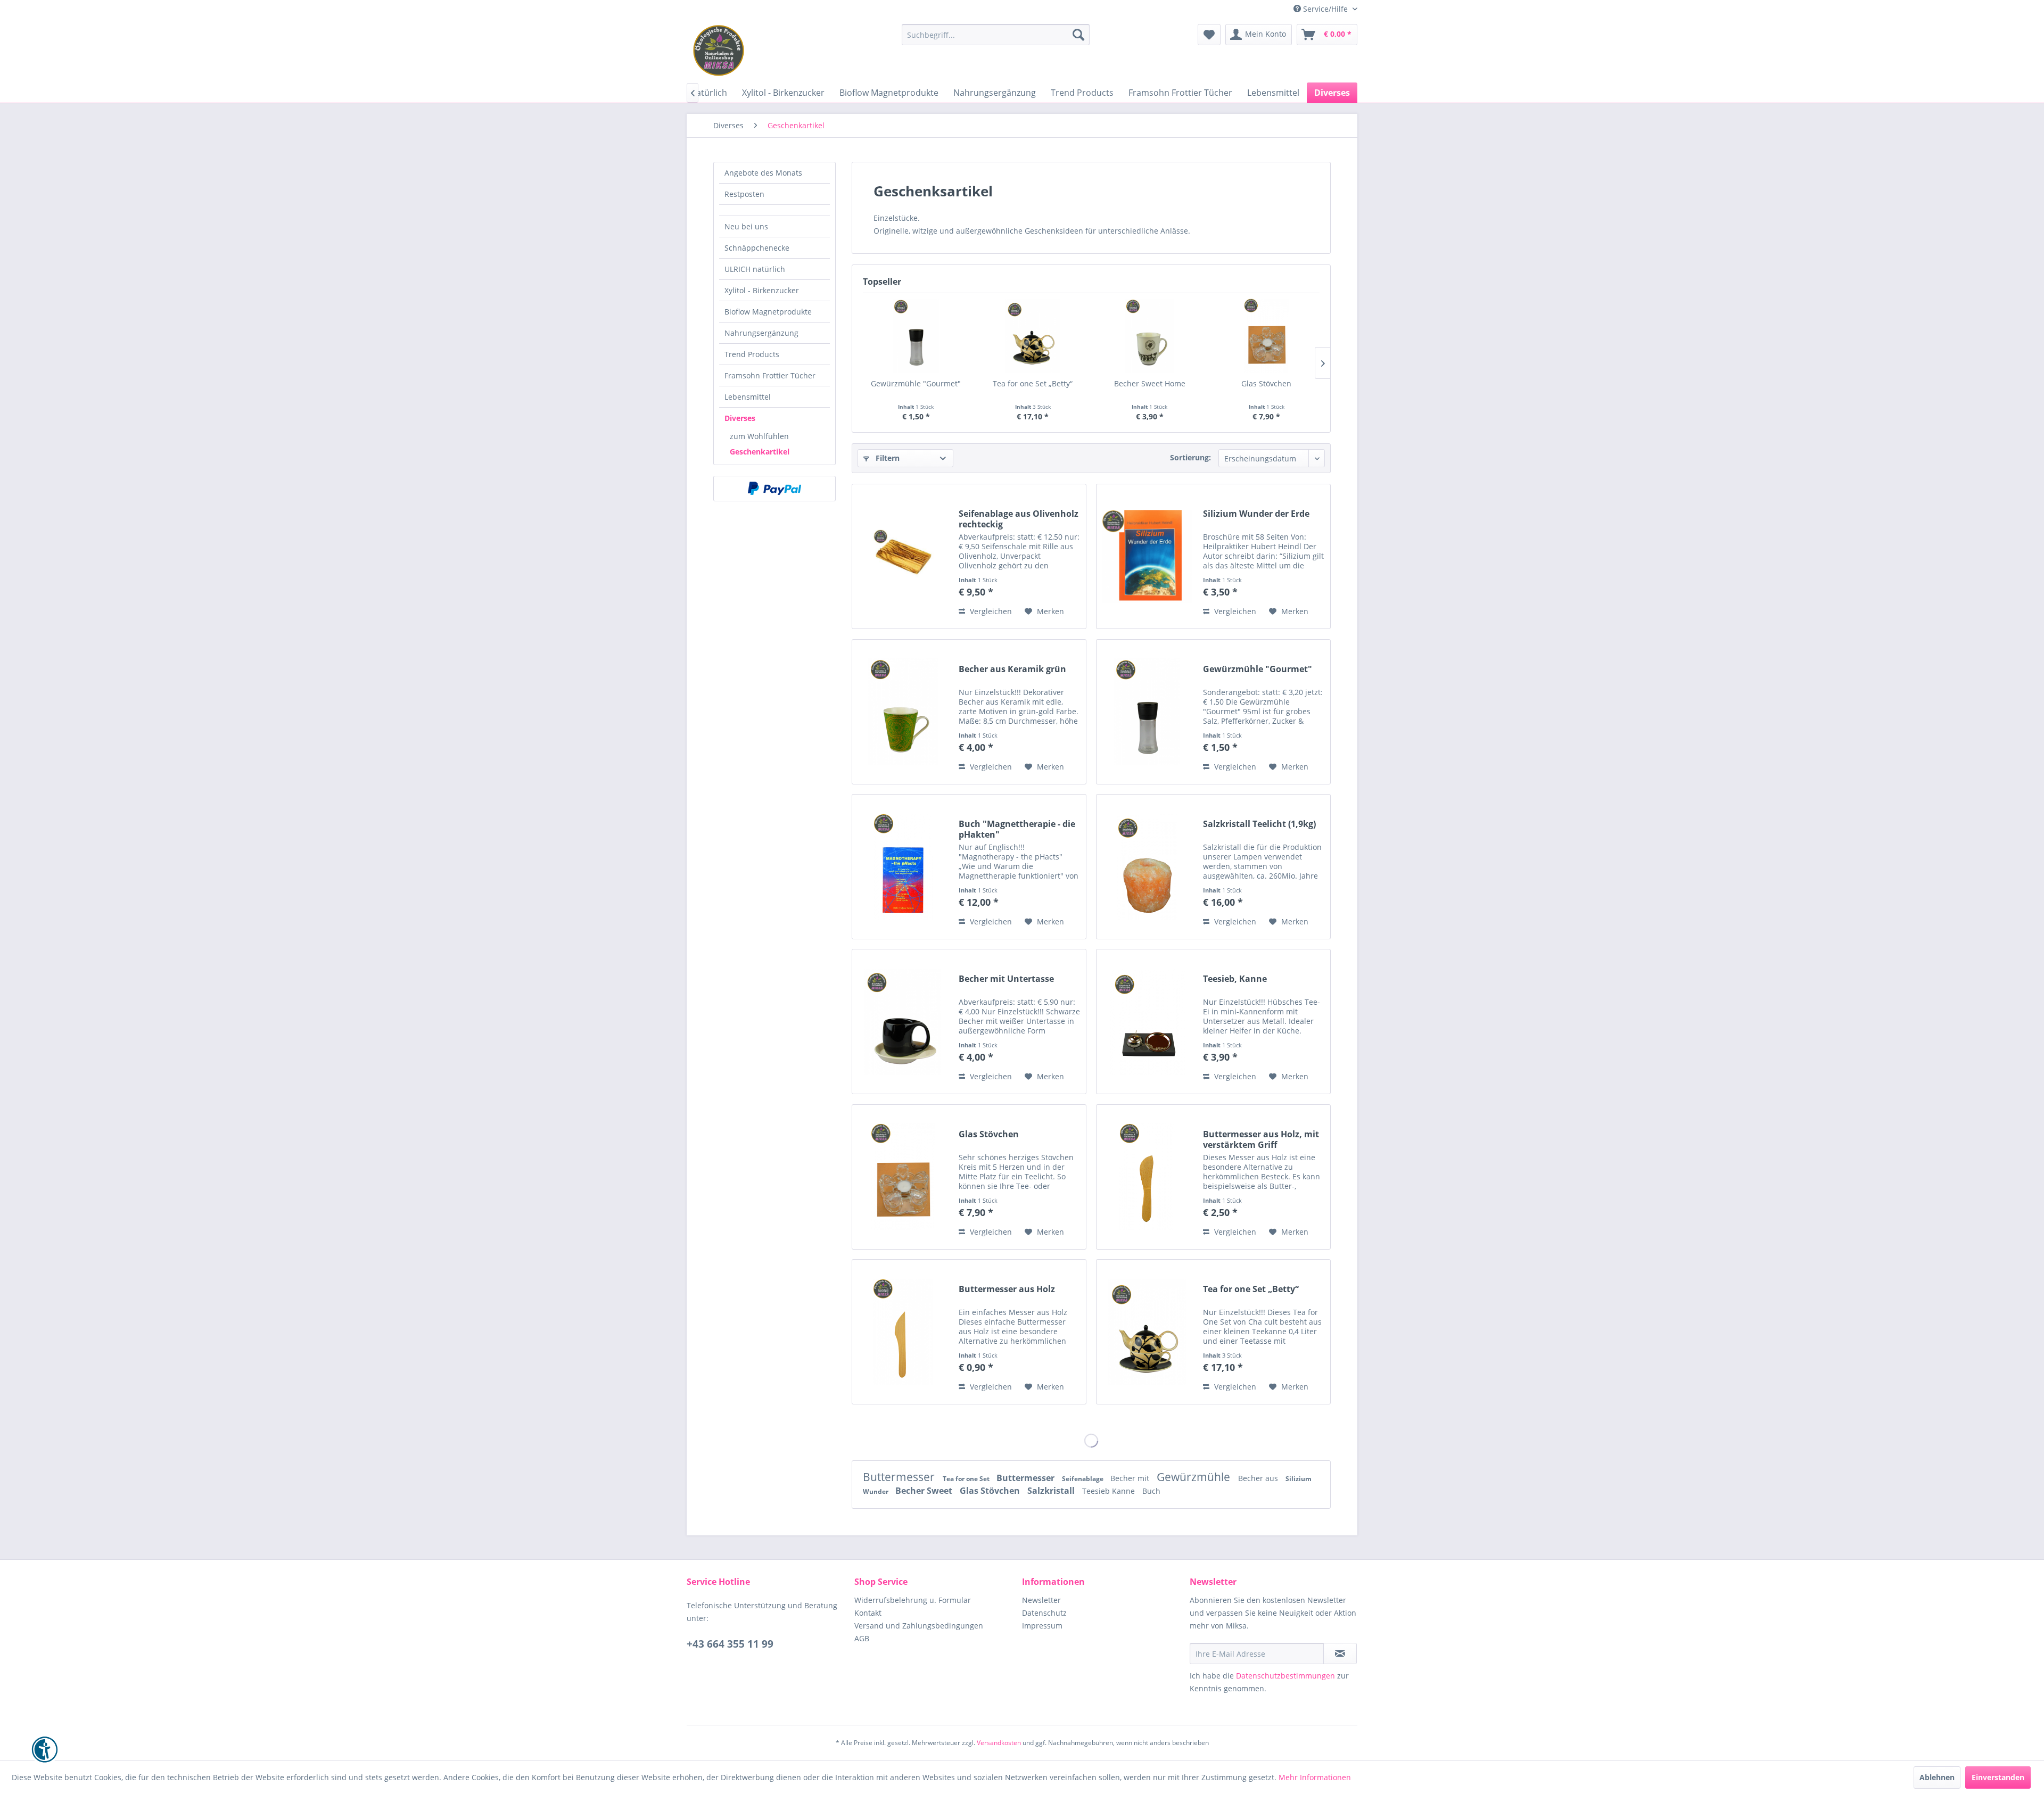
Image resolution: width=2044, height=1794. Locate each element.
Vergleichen (990, 611)
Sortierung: (1190, 457)
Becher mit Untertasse (1006, 979)
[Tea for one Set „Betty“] (1033, 336)
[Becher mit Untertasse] (903, 1022)
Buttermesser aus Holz (1007, 1289)
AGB (862, 1638)
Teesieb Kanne (1110, 1491)
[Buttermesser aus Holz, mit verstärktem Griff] (1147, 1177)
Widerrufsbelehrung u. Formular (913, 1600)
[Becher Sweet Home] (1150, 336)
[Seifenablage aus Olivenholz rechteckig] (903, 556)
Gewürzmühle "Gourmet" (916, 383)
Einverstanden (1998, 1777)
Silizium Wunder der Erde (1256, 514)
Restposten (744, 194)
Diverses (740, 418)
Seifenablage (1083, 1479)
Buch (1151, 1491)
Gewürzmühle (1195, 1477)
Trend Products (752, 354)
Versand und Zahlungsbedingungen (919, 1626)
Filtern (887, 458)
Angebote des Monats (763, 173)
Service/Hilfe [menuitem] (1325, 9)
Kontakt (868, 1613)
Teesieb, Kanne (1235, 979)
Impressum (1042, 1626)
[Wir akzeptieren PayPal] (774, 489)
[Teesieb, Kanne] (1147, 1022)
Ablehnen (1937, 1777)
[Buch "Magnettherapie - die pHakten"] (903, 867)
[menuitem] (996, 35)
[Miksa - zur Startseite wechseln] (719, 51)
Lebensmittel (748, 397)
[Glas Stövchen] (1267, 336)
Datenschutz (1044, 1613)
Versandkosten (999, 1743)
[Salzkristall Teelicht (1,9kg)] (1147, 867)
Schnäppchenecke (757, 248)
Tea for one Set (967, 1479)
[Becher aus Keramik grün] (903, 712)
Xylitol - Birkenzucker (762, 290)
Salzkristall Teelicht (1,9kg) (1259, 824)
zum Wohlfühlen (759, 436)
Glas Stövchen (1266, 383)
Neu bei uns (746, 226)
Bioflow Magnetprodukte (768, 312)
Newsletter (1041, 1600)
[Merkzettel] (1209, 35)
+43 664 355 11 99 (730, 1644)
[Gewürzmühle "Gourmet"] (916, 336)
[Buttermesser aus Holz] (903, 1332)
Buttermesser (900, 1477)
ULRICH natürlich (755, 269)
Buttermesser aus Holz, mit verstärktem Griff (1261, 1139)
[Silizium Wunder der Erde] (1147, 556)
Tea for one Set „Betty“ (1033, 383)
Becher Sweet (925, 1491)
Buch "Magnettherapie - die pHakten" (1017, 829)
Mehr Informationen (1315, 1777)
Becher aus (1259, 1478)
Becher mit (1131, 1478)
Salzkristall (1052, 1491)
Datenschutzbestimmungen (1285, 1676)
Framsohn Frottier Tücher (770, 375)
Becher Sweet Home (1150, 383)
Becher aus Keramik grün (1012, 669)
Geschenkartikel (760, 452)
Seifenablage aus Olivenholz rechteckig (1019, 519)
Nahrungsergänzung (761, 333)
